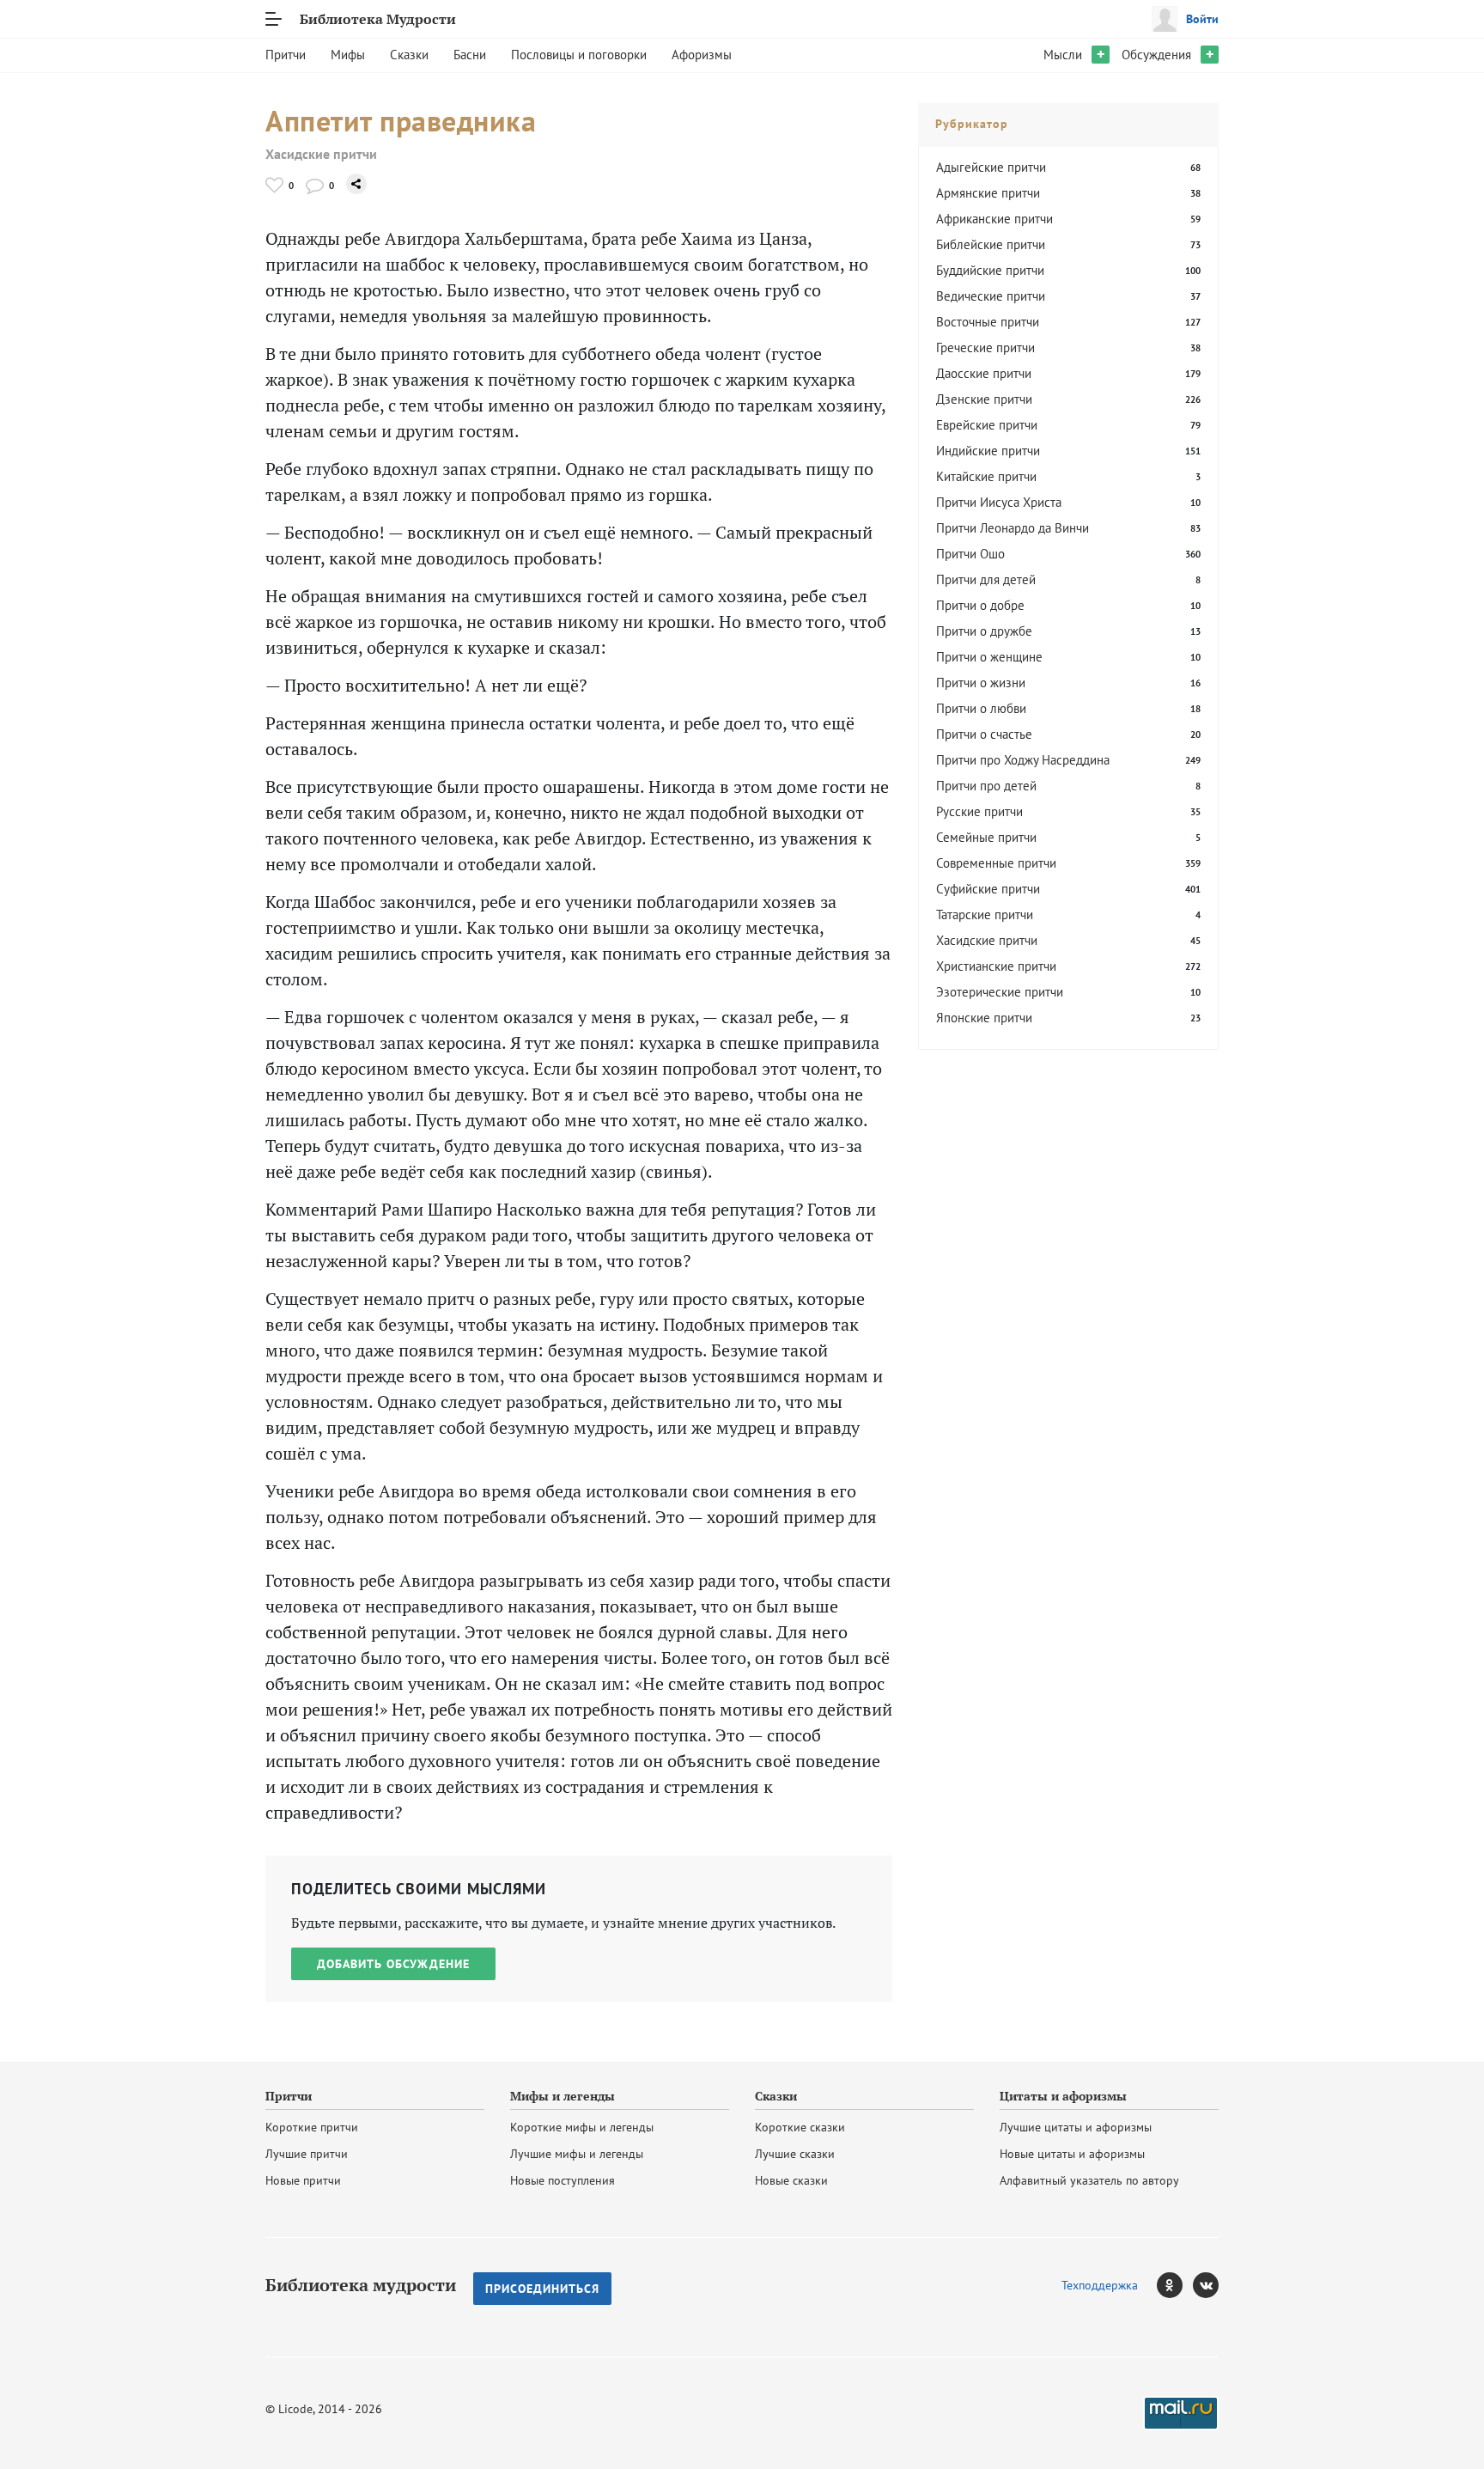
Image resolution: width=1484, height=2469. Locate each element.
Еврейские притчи (987, 425)
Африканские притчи (994, 219)
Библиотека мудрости (361, 2285)
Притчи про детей (986, 786)
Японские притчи (984, 1018)
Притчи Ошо (970, 554)
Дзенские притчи (984, 399)
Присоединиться (542, 2289)
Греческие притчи (985, 347)
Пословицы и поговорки (579, 55)
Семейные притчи (986, 837)
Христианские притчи (996, 966)
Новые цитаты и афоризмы (1072, 2154)
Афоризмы (702, 55)
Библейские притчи (991, 244)
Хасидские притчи (321, 154)
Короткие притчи (312, 2127)
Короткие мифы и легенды (582, 2127)
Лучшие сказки (795, 2154)
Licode (295, 2409)
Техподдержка (1100, 2285)
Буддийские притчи (990, 270)
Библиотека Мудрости (378, 19)
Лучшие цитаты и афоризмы (1076, 2127)
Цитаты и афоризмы (1063, 2096)
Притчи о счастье (984, 734)
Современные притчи (996, 863)
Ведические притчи (991, 296)
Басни (470, 55)
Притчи (286, 55)
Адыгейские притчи (991, 167)
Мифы (348, 55)
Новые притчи (303, 2180)
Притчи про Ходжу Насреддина (1023, 760)
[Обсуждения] (315, 185)
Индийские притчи (988, 451)
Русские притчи (979, 811)
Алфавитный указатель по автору (1089, 2180)
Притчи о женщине (989, 657)
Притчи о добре (980, 605)
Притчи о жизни (981, 683)
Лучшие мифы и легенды (577, 2154)
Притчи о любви (981, 708)
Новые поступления (563, 2180)
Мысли (1063, 55)
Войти (1202, 19)
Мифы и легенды (563, 2096)
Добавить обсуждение (393, 1964)
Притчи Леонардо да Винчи (1013, 528)
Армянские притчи (988, 193)
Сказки (409, 55)
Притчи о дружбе (984, 631)
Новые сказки (791, 2180)
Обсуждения (1156, 55)
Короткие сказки (800, 2127)
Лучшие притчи (307, 2154)
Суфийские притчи (988, 889)
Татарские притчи (985, 914)
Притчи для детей (986, 579)
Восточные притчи (988, 322)
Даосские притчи (984, 373)
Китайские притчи (986, 476)
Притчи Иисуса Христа (999, 502)
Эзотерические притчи (1000, 992)
